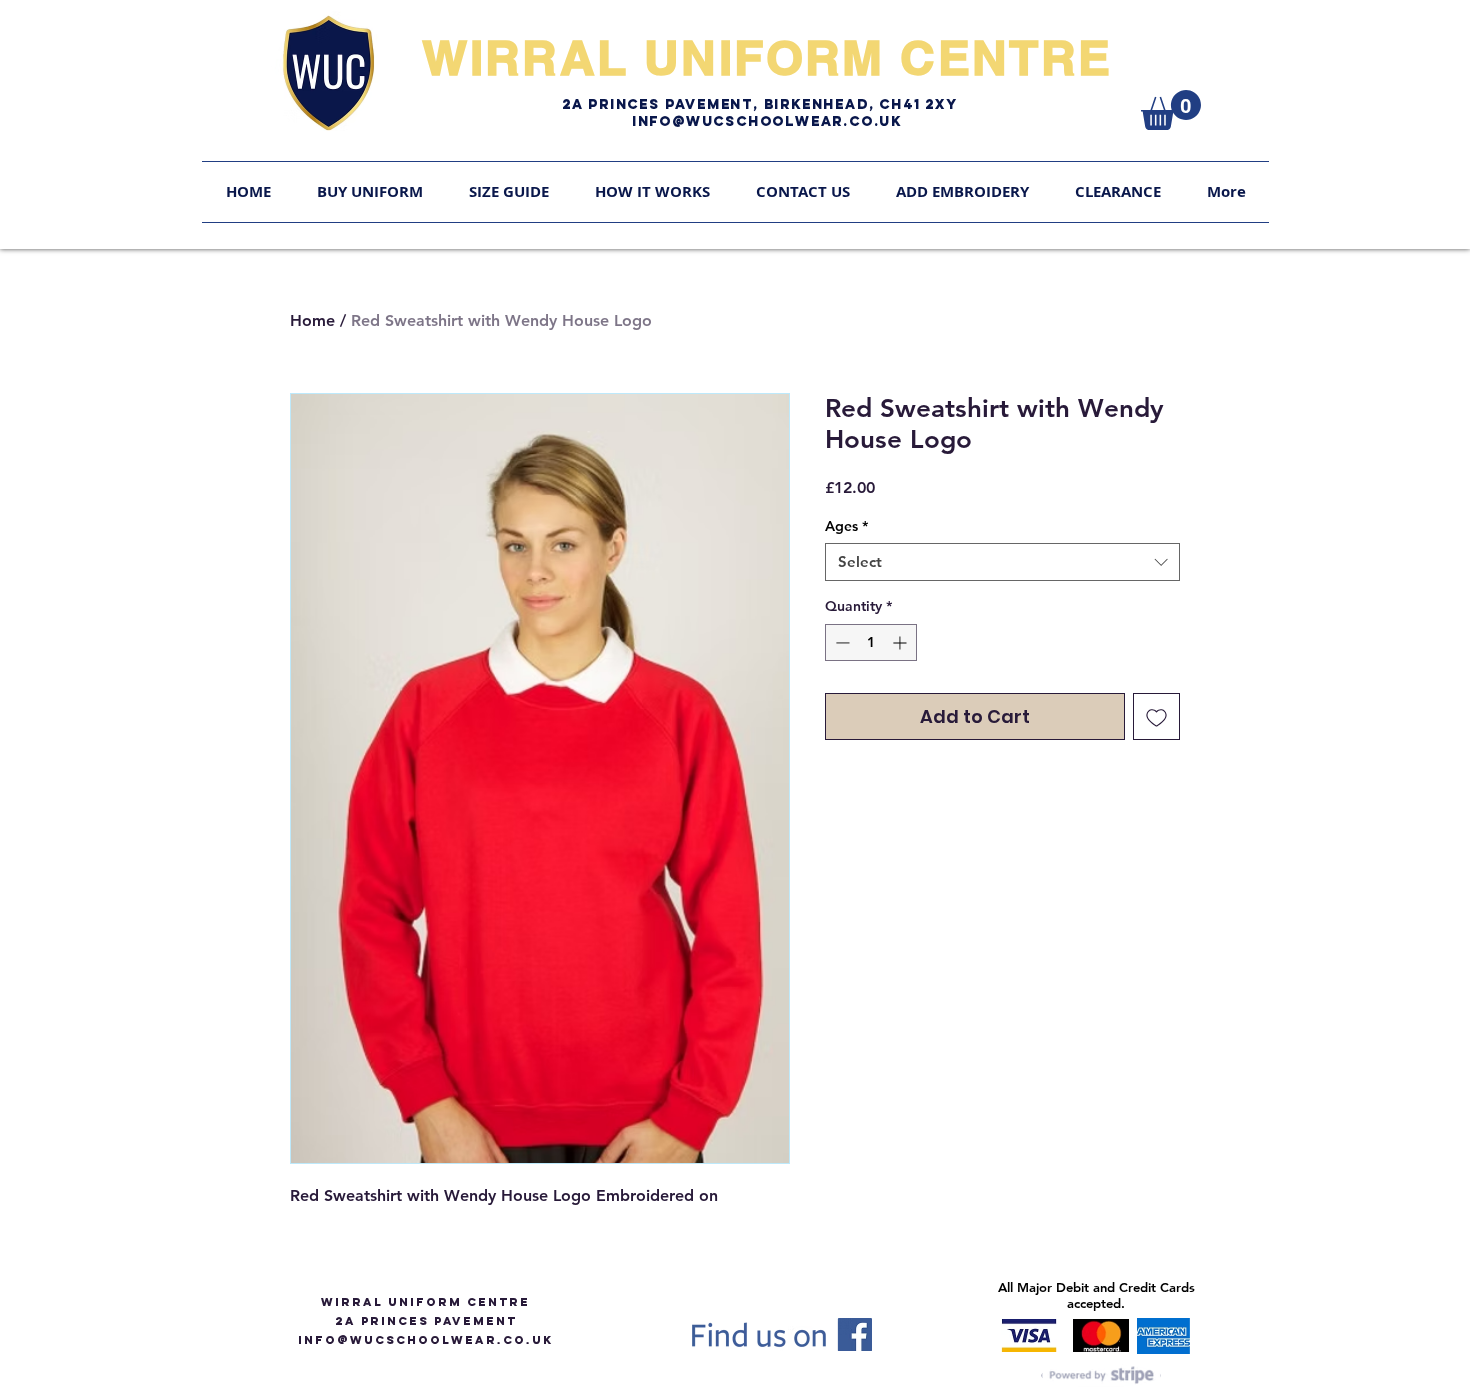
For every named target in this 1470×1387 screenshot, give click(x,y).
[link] (1171, 110)
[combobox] (1002, 562)
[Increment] (901, 642)
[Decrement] (840, 642)
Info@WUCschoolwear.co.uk (767, 121)
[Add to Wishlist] (1156, 716)
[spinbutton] (871, 642)
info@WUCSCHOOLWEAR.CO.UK (425, 1340)
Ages (846, 526)
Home (312, 320)
